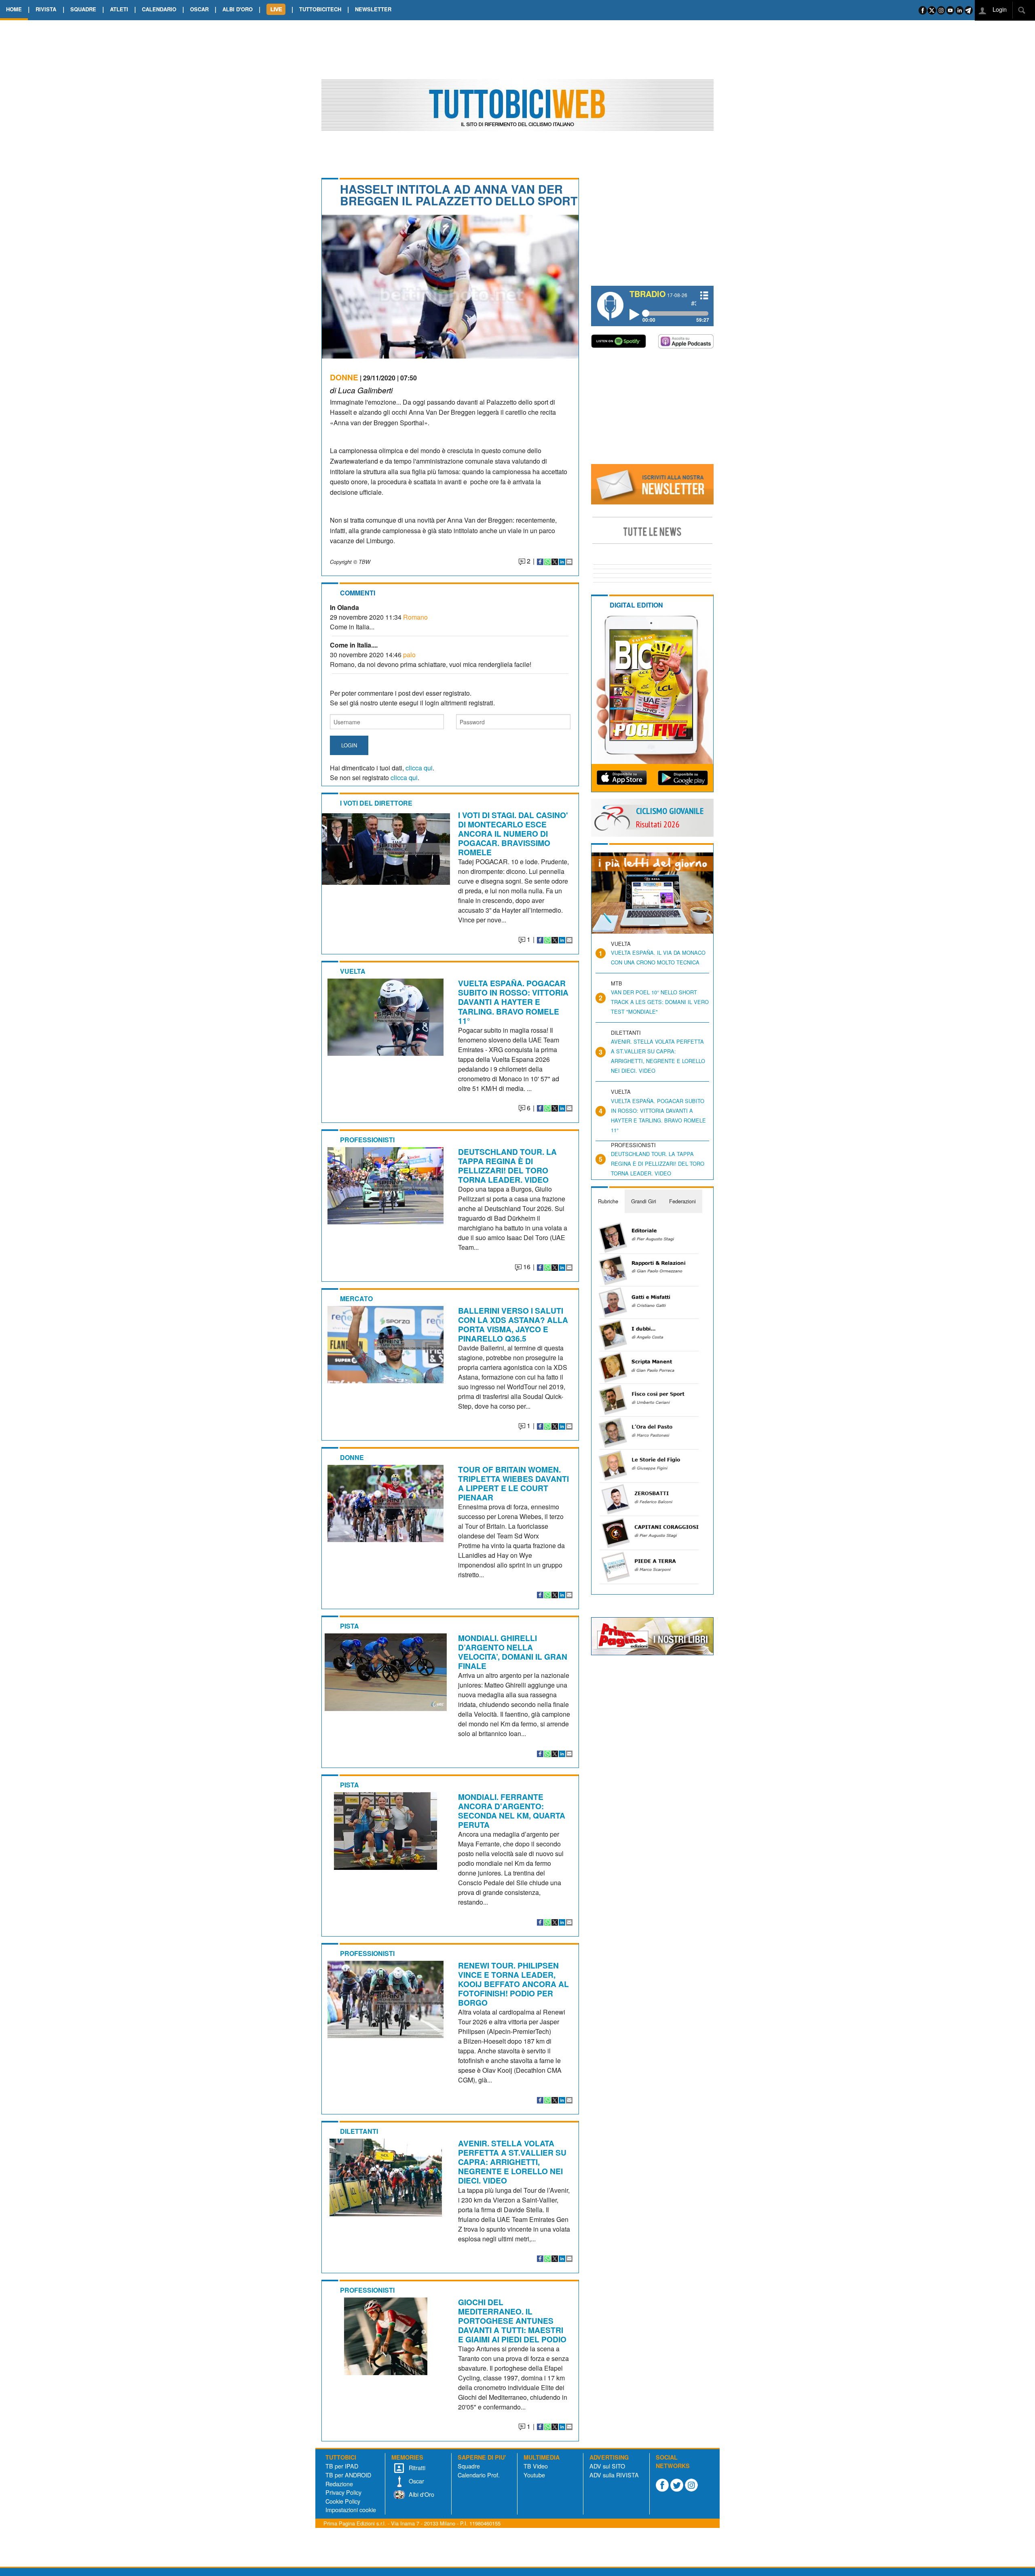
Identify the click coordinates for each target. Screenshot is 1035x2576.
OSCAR (199, 9)
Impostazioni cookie (351, 2510)
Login (999, 9)
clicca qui (419, 768)
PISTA (350, 1626)
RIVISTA (46, 9)
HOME (14, 9)
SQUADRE (83, 9)
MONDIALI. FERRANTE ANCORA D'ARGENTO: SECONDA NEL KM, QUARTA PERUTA (512, 1811)
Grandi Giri (644, 1201)
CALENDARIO (159, 9)
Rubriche (608, 1201)
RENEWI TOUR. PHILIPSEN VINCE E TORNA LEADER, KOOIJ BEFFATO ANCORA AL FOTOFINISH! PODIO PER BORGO (513, 1984)
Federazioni (682, 1201)
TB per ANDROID (348, 2475)
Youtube (534, 2475)
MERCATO (356, 1299)
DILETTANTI (359, 2131)
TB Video (536, 2466)
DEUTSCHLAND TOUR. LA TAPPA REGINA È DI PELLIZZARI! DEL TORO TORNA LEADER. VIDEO (507, 1166)
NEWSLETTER (373, 9)
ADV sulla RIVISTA (614, 2475)
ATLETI (119, 9)
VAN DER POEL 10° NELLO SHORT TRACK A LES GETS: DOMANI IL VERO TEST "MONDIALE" (660, 1002)
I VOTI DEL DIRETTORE (376, 803)
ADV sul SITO (607, 2466)
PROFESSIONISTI (367, 1140)
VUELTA (353, 971)
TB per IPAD (342, 2466)
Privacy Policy (343, 2492)
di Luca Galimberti (361, 390)
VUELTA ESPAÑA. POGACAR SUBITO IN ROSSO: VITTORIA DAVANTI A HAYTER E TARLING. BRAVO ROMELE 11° (513, 1002)
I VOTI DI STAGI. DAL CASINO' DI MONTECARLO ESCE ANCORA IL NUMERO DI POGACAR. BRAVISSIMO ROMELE (513, 833)
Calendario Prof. (479, 2475)
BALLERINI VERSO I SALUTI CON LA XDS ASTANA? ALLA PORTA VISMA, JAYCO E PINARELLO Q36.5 (513, 1324)
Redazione (339, 2484)
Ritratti (416, 2467)
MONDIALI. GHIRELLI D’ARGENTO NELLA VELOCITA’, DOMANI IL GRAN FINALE (513, 1652)
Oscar (416, 2481)
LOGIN (349, 745)
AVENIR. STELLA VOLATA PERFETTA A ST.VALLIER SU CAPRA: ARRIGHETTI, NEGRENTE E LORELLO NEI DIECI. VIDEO (512, 2162)
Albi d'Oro (421, 2494)
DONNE (344, 377)
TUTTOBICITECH (320, 9)
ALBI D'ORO (238, 9)
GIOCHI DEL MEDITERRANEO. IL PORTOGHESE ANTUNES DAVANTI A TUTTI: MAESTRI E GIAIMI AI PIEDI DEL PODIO (512, 2321)
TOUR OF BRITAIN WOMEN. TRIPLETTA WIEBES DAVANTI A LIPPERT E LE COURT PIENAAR (513, 1483)
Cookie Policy (343, 2501)
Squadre (469, 2466)
